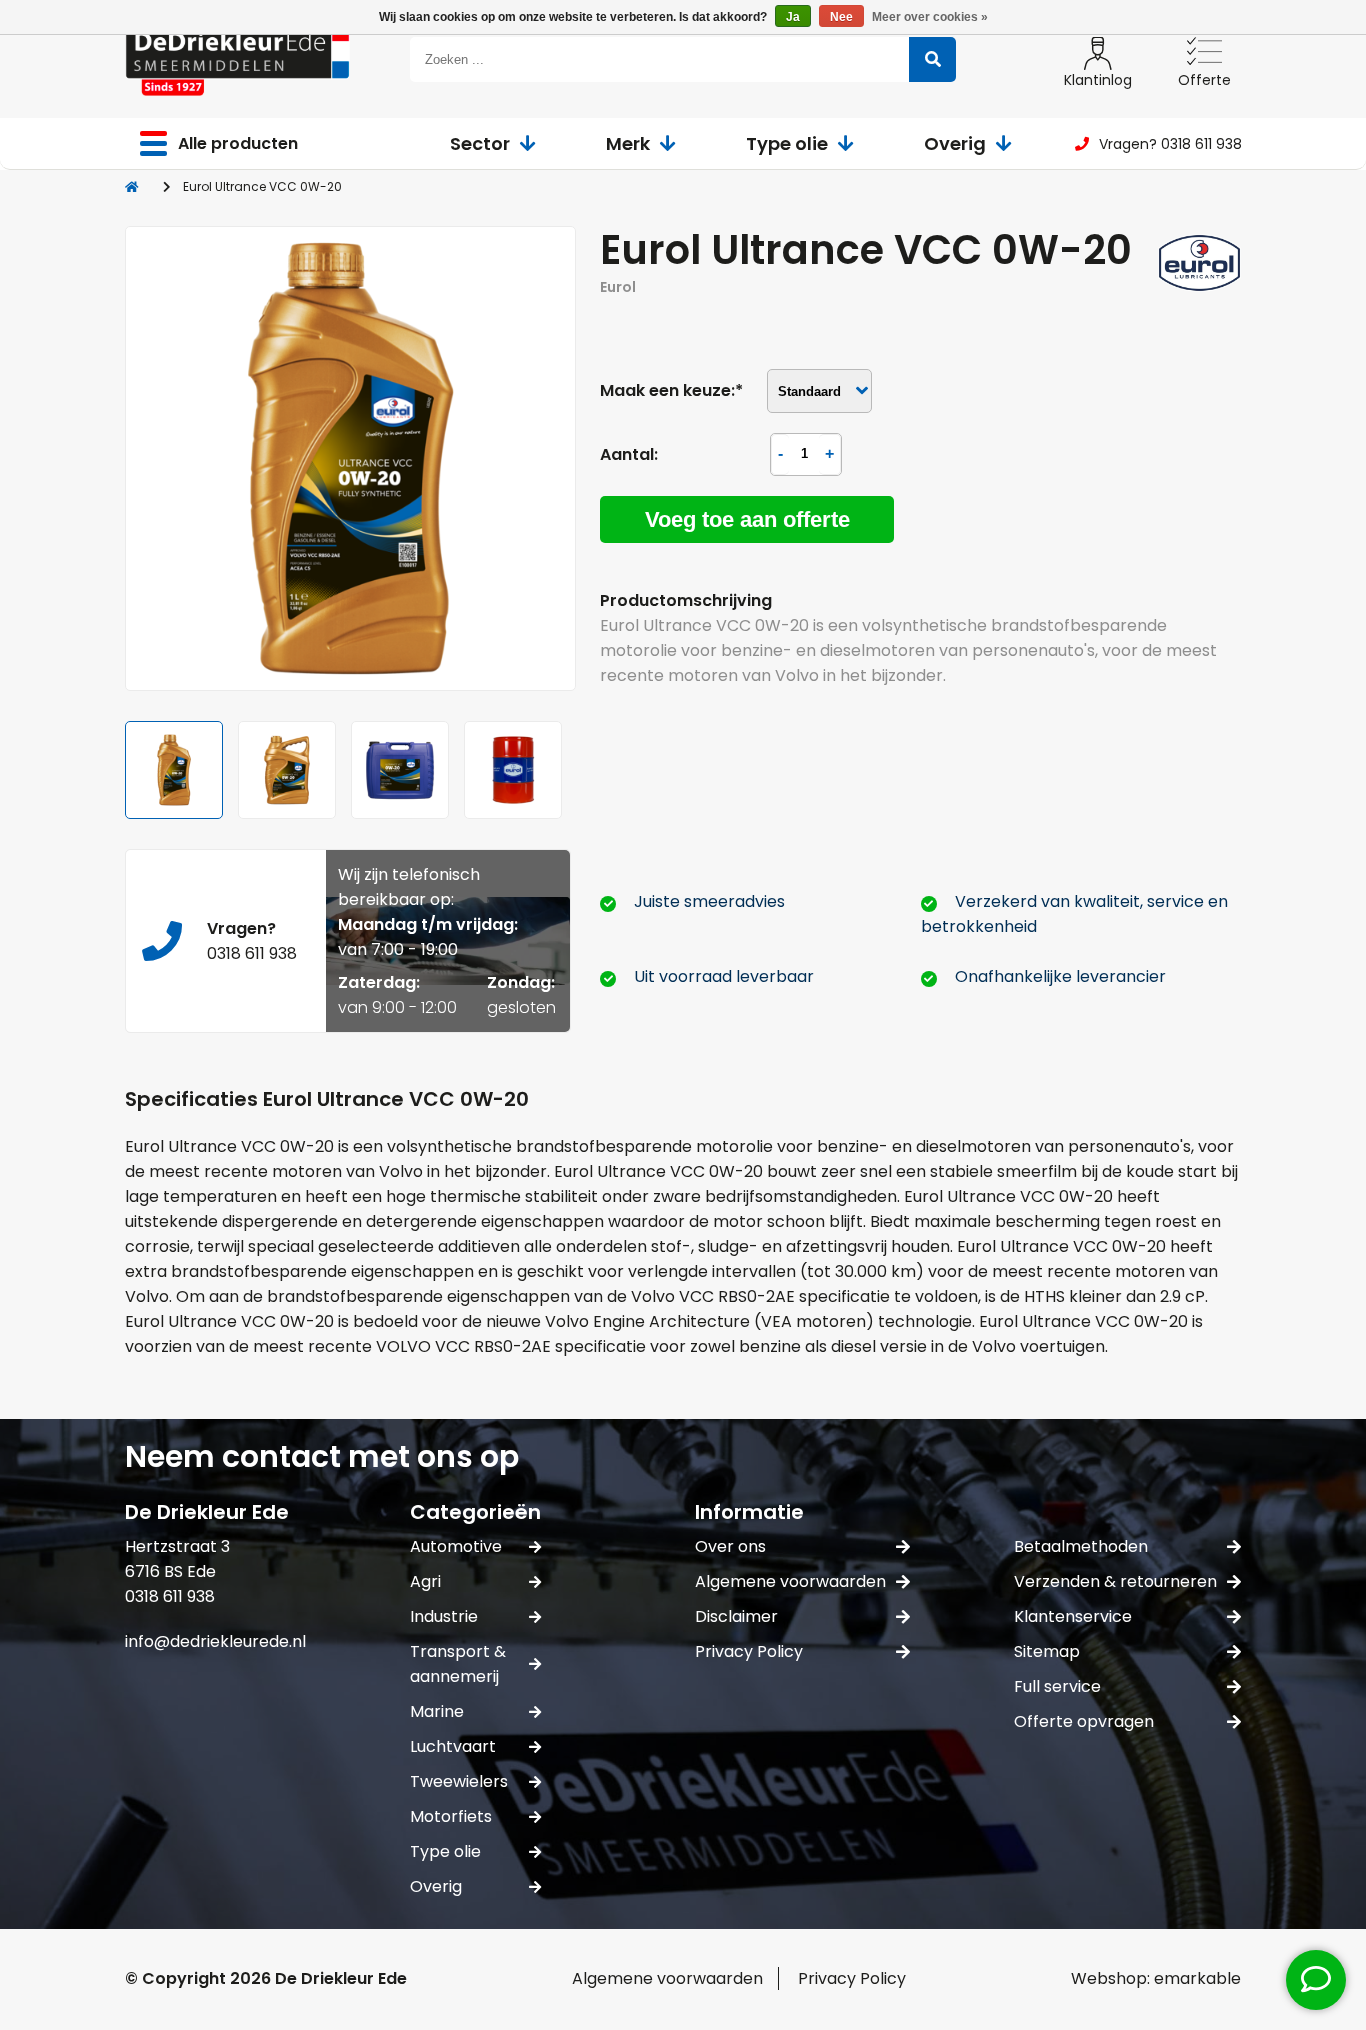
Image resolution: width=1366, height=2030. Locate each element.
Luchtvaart (453, 1746)
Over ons (730, 1546)
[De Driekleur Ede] (237, 59)
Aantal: (629, 454)
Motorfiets (451, 1816)
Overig (955, 143)
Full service (1057, 1686)
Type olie (787, 143)
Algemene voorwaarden (790, 1581)
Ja (793, 17)
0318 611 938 (252, 953)
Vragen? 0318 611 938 (1170, 144)
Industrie (444, 1616)
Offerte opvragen (1084, 1721)
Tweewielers (459, 1781)
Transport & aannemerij (458, 1664)
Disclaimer (736, 1616)
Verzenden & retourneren (1115, 1581)
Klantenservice (1073, 1616)
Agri (425, 1581)
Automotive (456, 1546)
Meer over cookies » (930, 17)
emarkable (1197, 1978)
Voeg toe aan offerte (747, 519)
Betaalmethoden (1081, 1546)
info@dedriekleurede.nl (215, 1641)
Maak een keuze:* (671, 390)
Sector (480, 143)
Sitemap (1047, 1651)
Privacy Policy (749, 1651)
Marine (437, 1711)
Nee (841, 17)
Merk (628, 143)
